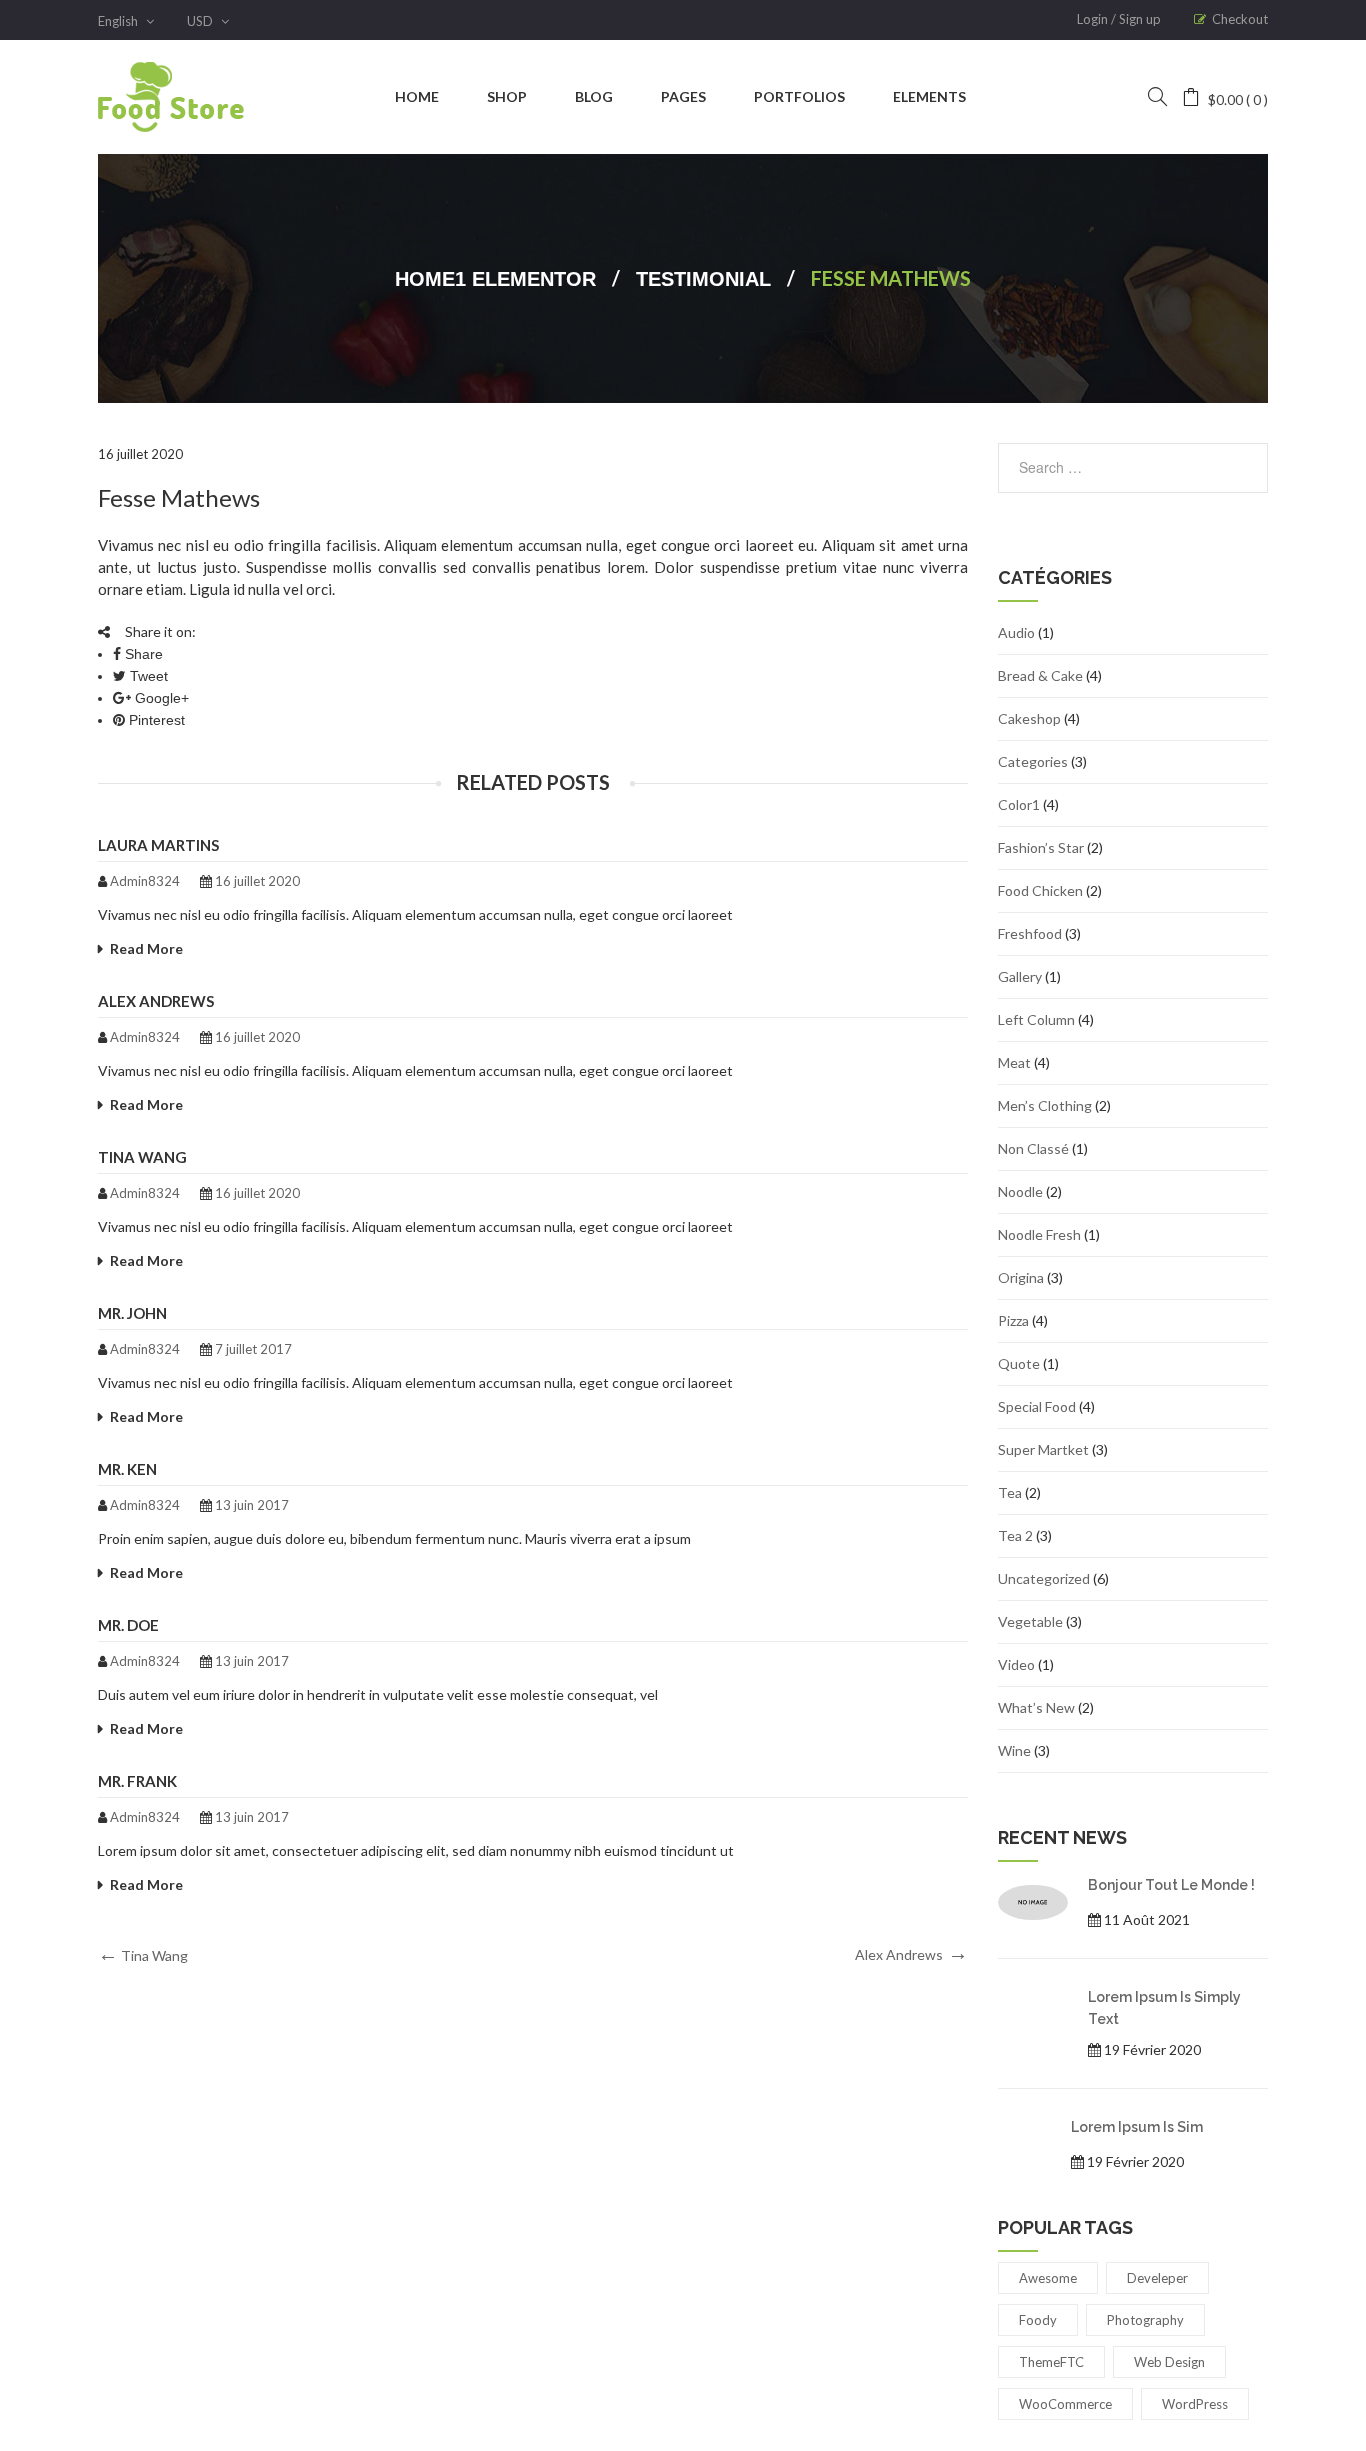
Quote (1019, 1363)
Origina (1021, 1277)
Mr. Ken (127, 1469)
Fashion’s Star (1041, 847)
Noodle (1020, 1191)
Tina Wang (142, 1157)
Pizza (1013, 1320)
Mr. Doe (128, 1625)
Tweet (147, 676)
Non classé (1033, 1148)
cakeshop (1029, 718)
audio (1016, 632)
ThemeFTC (1051, 2362)
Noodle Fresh (1039, 1234)
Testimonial (703, 279)
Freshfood (1030, 933)
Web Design (1169, 2362)
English (119, 21)
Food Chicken (1040, 890)
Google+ (160, 698)
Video (1016, 1664)
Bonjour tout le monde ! (1171, 1885)
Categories (1033, 761)
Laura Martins (158, 845)
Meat (1014, 1062)
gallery (1020, 976)
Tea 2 (1015, 1535)
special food (1037, 1406)
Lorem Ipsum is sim (1137, 2127)
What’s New (1036, 1707)
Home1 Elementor (495, 279)
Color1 (1019, 804)
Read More (146, 948)
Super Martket (1043, 1449)
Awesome (1048, 2278)
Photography (1145, 2320)
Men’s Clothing (1045, 1105)
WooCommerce (1065, 2404)
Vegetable (1030, 1621)
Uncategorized (1044, 1578)
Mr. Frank (137, 1781)
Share (142, 654)
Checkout (1240, 19)
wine (1014, 1750)
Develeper (1157, 2278)
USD (201, 21)
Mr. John (132, 1313)
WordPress (1195, 2404)
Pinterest (155, 720)
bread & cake (1040, 675)
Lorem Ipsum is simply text (1164, 2007)
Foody (1038, 2320)
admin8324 (145, 881)
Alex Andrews (156, 1001)
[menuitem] (417, 97)
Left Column (1036, 1019)
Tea (1010, 1492)
